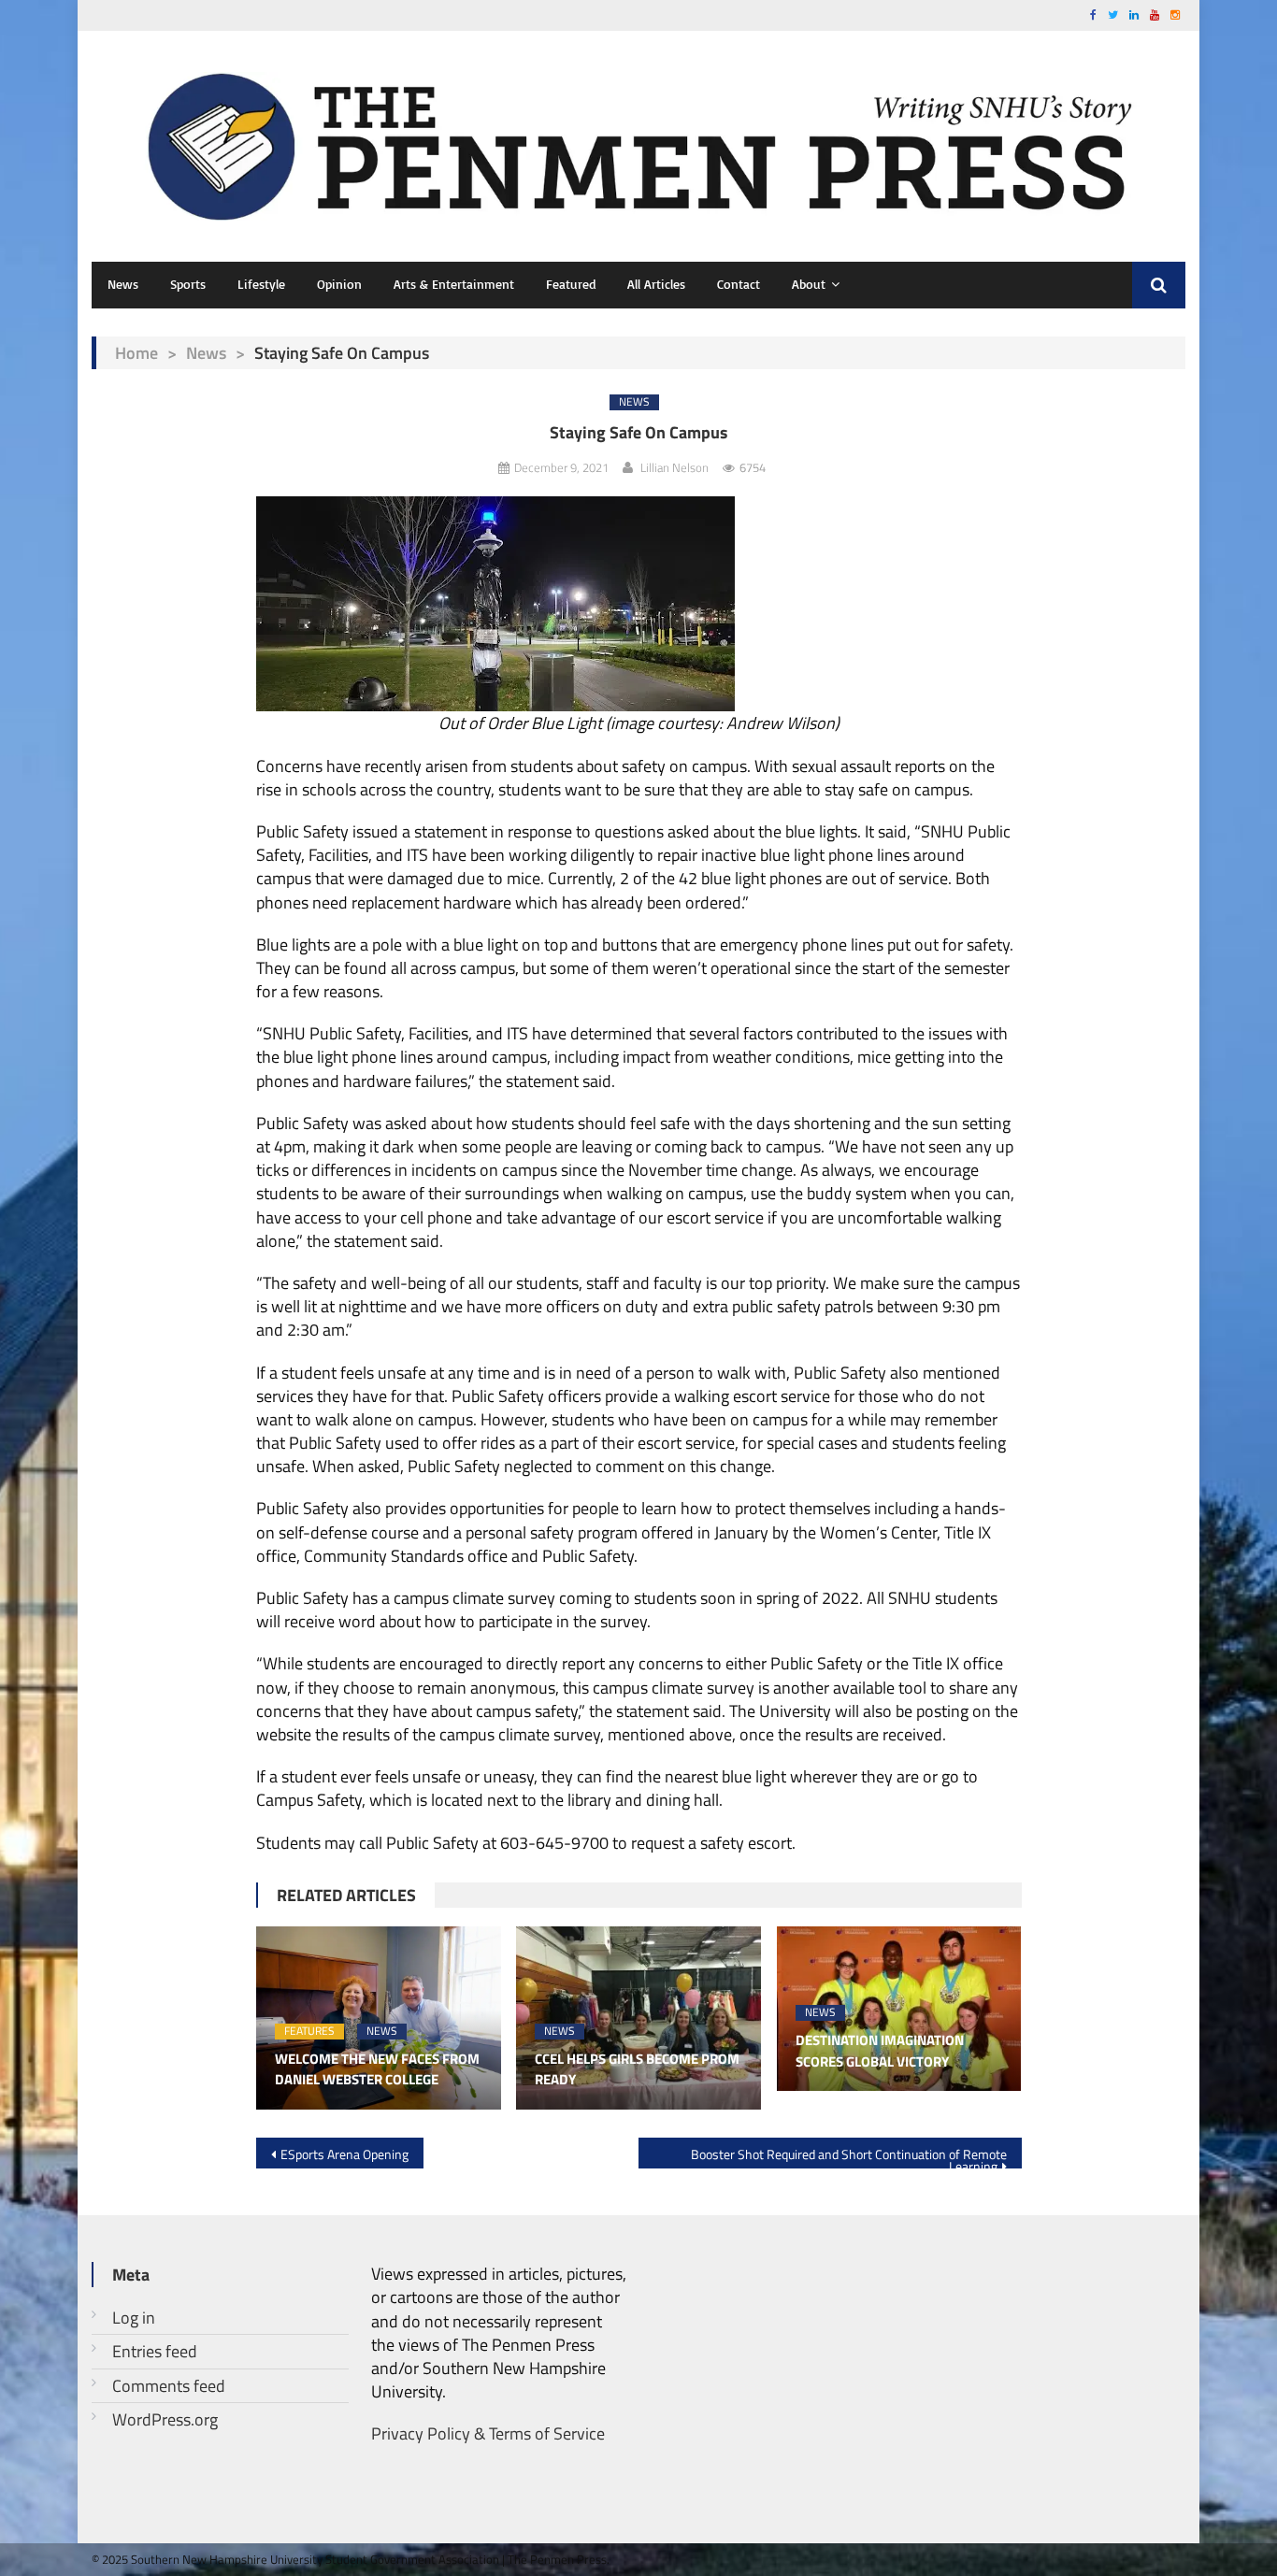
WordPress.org (165, 2419)
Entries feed (155, 2351)
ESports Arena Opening (344, 2154)
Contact (739, 284)
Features (309, 2032)
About (809, 284)
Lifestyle (261, 284)
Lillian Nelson (674, 467)
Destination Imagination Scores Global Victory (880, 2051)
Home (136, 353)
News (123, 284)
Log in (134, 2318)
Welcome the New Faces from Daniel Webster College (377, 2070)
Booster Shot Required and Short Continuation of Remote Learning (849, 2156)
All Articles (656, 284)
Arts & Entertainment (454, 284)
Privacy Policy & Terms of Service (488, 2433)
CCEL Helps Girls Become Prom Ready (637, 2070)
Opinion (339, 284)
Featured (571, 284)
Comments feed (169, 2386)
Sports (188, 284)
